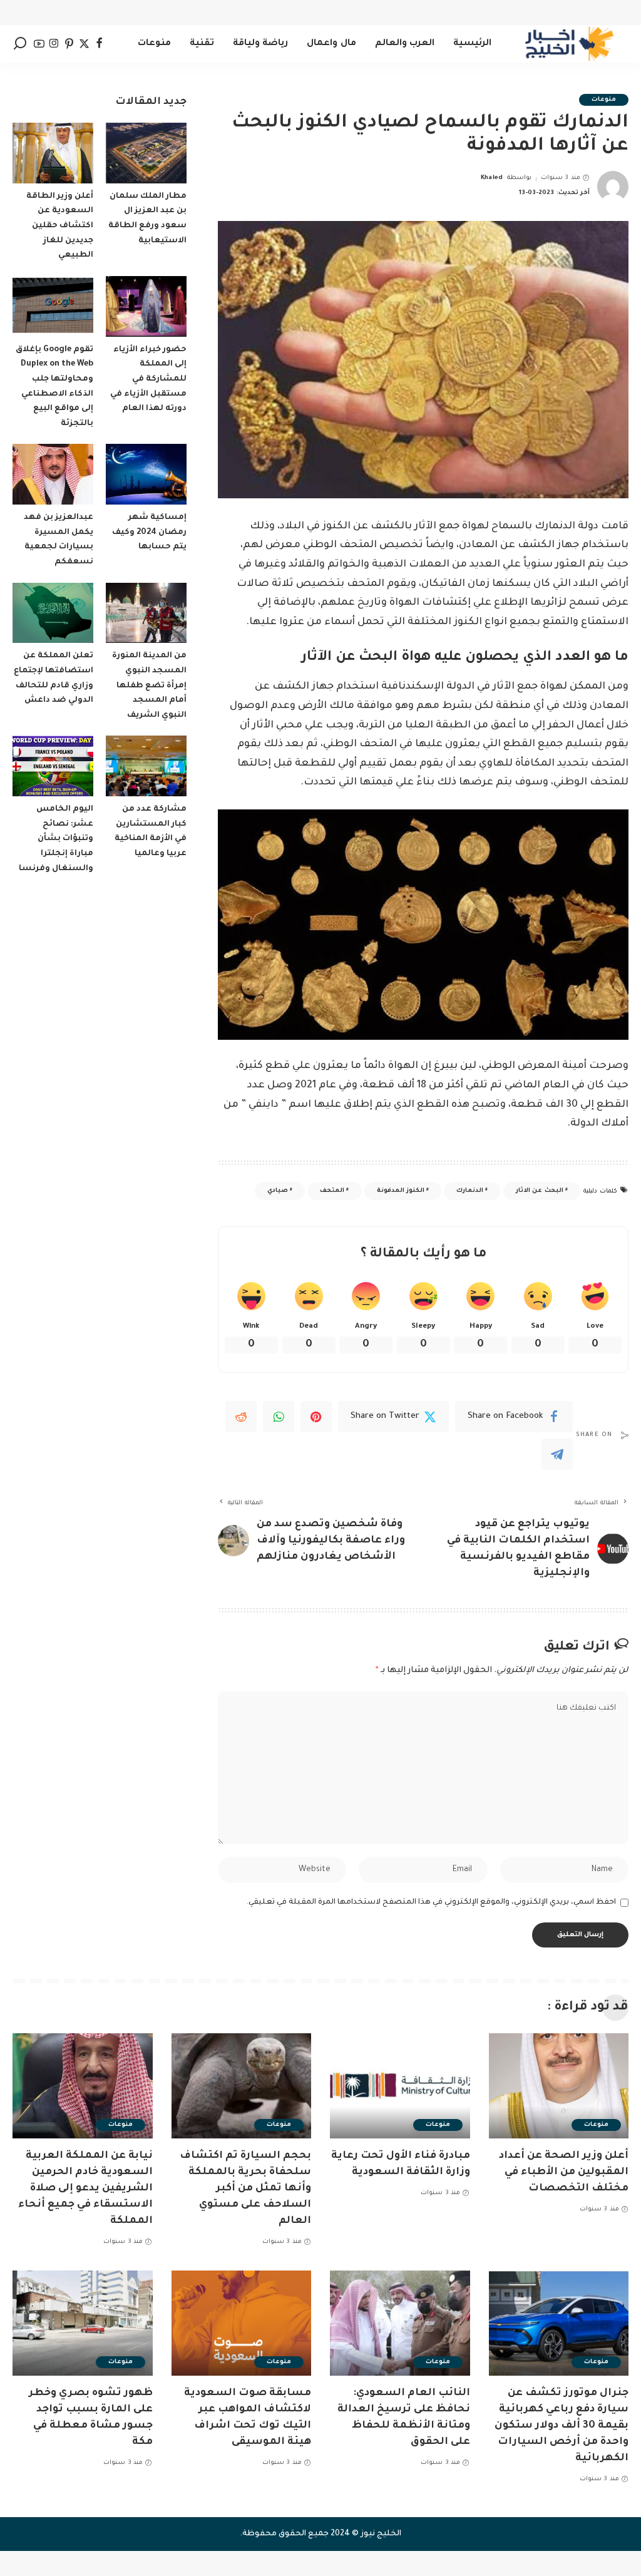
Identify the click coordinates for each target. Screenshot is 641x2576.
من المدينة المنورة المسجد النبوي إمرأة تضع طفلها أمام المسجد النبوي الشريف (149, 686)
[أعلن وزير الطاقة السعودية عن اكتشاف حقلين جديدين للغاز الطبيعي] (53, 153)
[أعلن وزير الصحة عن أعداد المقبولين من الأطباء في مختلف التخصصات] (559, 2086)
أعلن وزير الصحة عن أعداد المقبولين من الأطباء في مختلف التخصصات (564, 2172)
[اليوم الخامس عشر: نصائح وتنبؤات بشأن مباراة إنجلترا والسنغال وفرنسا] (53, 766)
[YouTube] (39, 44)
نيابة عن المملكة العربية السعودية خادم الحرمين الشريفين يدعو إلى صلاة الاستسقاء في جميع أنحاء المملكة (85, 2189)
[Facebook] (99, 44)
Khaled (492, 178)
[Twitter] (84, 44)
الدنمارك (470, 1191)
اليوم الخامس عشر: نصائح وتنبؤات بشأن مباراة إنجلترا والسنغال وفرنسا (56, 839)
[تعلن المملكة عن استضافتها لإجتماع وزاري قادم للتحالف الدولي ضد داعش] (53, 613)
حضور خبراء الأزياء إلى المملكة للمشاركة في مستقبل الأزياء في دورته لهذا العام (148, 380)
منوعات (604, 100)
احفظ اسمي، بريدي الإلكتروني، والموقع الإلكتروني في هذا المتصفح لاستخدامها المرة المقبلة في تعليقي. (431, 1902)
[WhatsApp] (279, 1417)
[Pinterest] (69, 44)
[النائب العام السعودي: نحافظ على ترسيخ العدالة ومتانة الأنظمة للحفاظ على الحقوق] (400, 2323)
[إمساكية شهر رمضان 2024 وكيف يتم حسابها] (146, 474)
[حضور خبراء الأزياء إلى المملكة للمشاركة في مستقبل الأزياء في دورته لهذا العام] (146, 306)
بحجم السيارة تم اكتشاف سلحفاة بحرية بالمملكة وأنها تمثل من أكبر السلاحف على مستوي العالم (245, 2189)
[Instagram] (54, 44)
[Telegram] (557, 1454)
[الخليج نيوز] (569, 44)
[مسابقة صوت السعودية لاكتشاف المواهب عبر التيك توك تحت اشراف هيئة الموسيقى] (242, 2323)
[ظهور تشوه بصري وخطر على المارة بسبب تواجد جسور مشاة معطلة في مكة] (83, 2323)
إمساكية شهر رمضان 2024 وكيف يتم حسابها (149, 532)
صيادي (278, 1191)
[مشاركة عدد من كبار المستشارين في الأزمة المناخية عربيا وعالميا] (146, 766)
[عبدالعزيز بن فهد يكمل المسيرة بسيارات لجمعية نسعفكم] (53, 474)
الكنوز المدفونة (401, 1191)
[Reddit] (241, 1417)
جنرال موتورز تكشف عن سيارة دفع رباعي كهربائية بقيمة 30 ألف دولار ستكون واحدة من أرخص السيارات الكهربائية (562, 2426)
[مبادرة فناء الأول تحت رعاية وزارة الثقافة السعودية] (400, 2086)
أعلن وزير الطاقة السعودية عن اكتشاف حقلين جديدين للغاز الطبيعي (60, 226)
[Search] (20, 44)
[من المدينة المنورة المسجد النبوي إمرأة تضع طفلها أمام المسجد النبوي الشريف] (146, 613)
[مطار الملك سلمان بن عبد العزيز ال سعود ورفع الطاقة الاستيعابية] (146, 153)
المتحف (332, 1191)
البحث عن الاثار (540, 1191)
